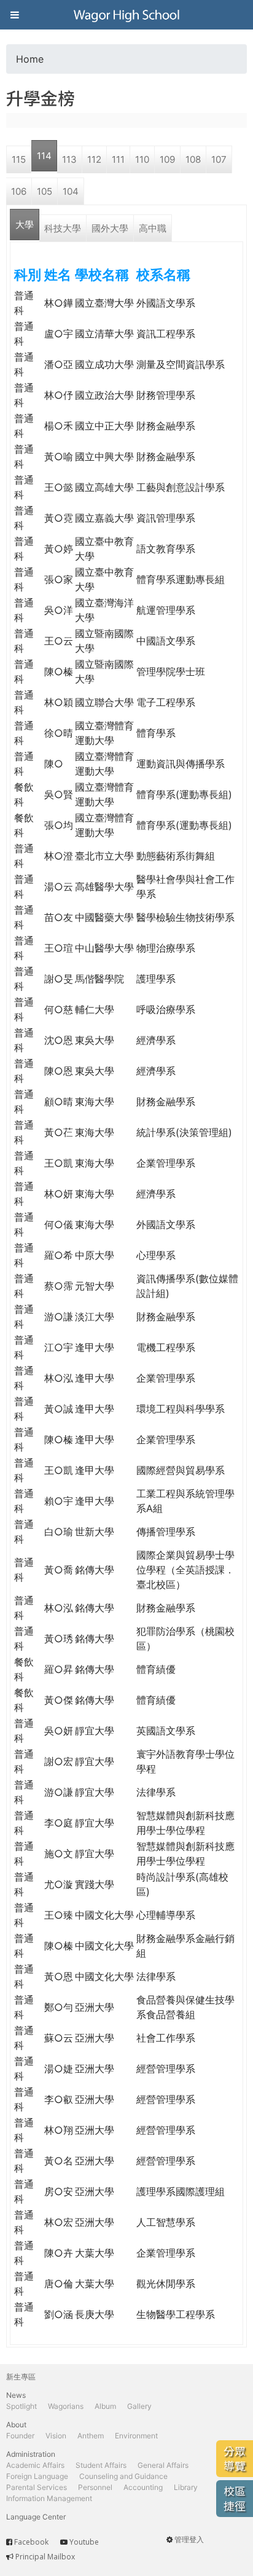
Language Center (36, 2517)
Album (105, 2406)
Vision (56, 2436)
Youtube (84, 2542)
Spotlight (21, 2406)
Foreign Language (37, 2476)
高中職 (153, 228)
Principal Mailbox (45, 2557)
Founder (20, 2436)
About (16, 2425)
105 (45, 191)
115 (19, 159)
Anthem (91, 2436)
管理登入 (189, 2539)
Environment (136, 2436)
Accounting (143, 2487)
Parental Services (37, 2487)
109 (167, 159)
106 (19, 191)
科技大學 (63, 228)
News (16, 2395)
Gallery (139, 2406)
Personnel (95, 2487)
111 (118, 159)
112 (94, 159)
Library (186, 2487)
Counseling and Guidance (123, 2476)
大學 (25, 225)
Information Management (49, 2498)
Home (30, 59)
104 (71, 191)
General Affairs (163, 2465)
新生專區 (21, 2377)
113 (69, 159)
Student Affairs (101, 2465)
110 (142, 159)
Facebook (31, 2542)
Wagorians (66, 2406)
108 (193, 159)
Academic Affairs (35, 2465)
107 (219, 159)
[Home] (126, 15)
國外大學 (110, 228)
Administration (31, 2454)
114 (44, 156)
